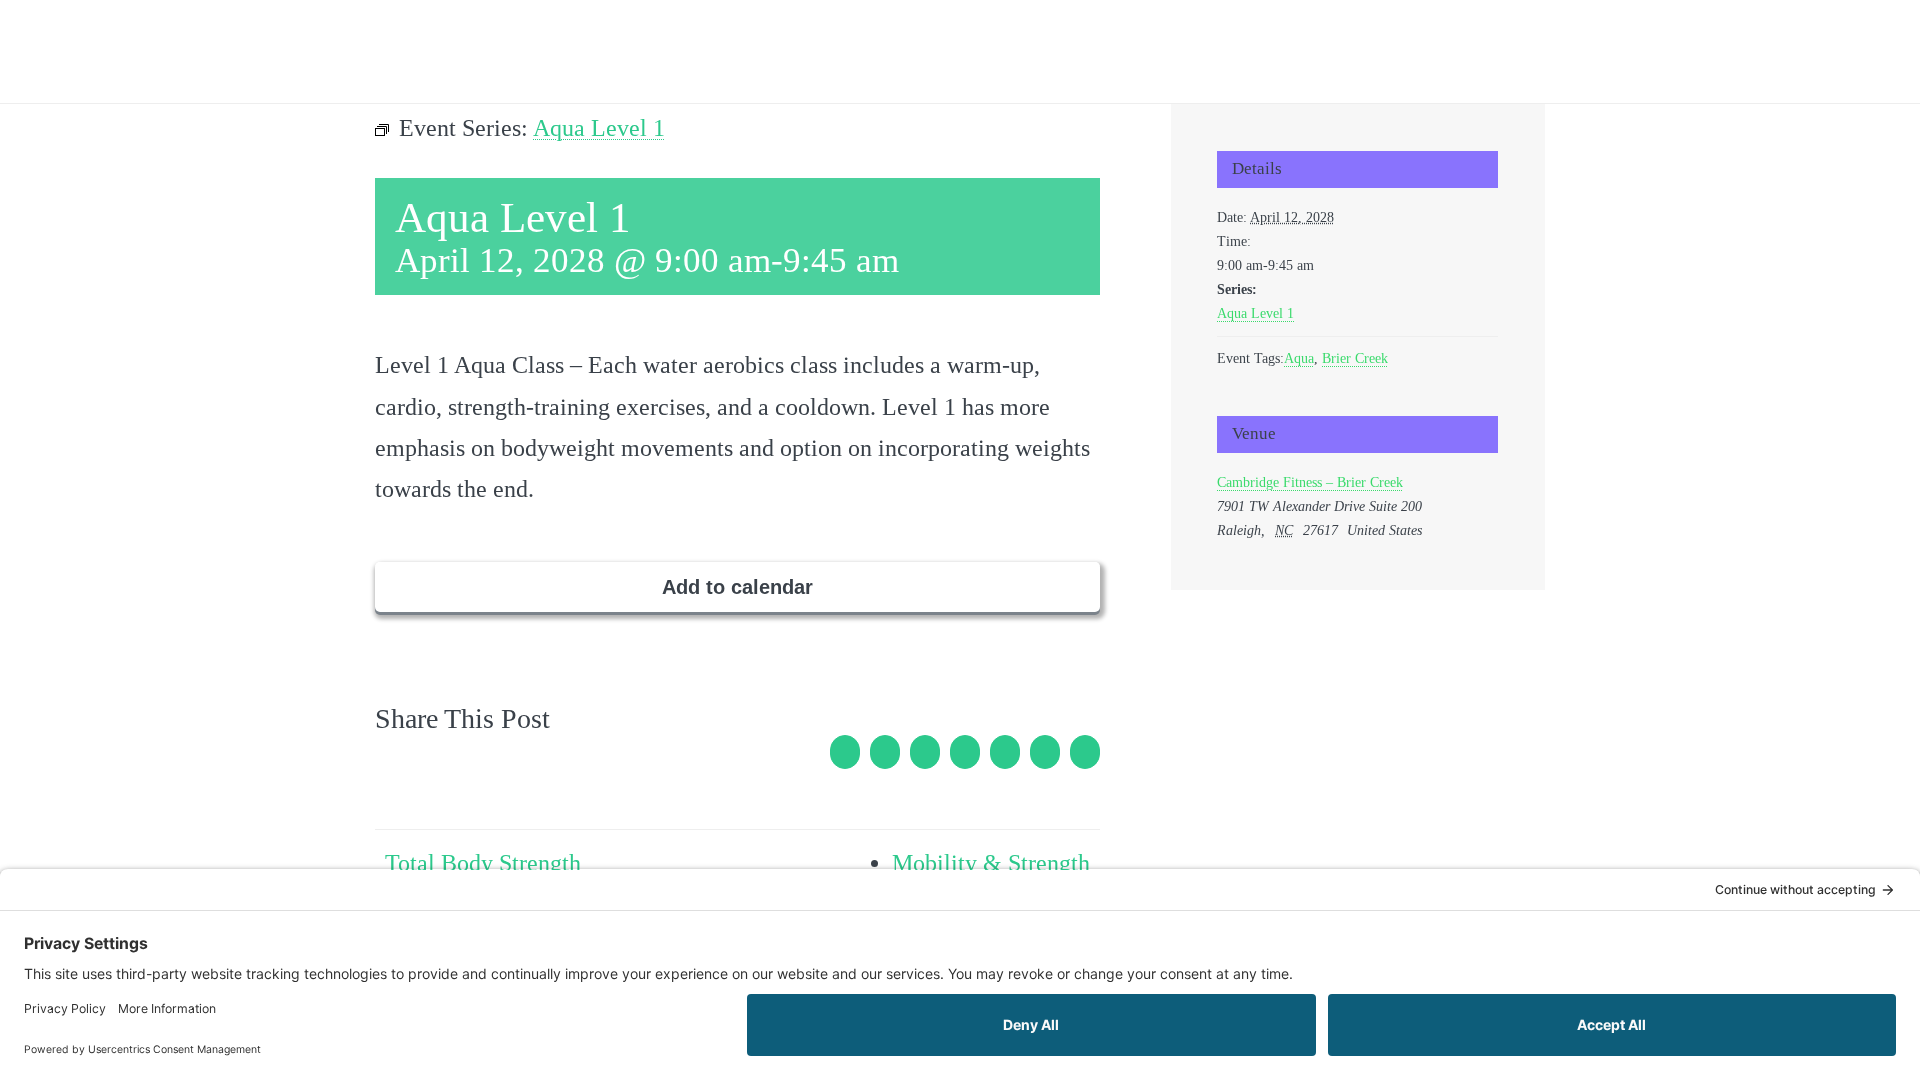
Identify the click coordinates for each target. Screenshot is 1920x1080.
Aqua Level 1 (1255, 313)
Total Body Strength (483, 863)
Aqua (1299, 358)
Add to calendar (737, 587)
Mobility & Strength (991, 863)
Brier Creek (1355, 358)
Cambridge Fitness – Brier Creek (1310, 482)
